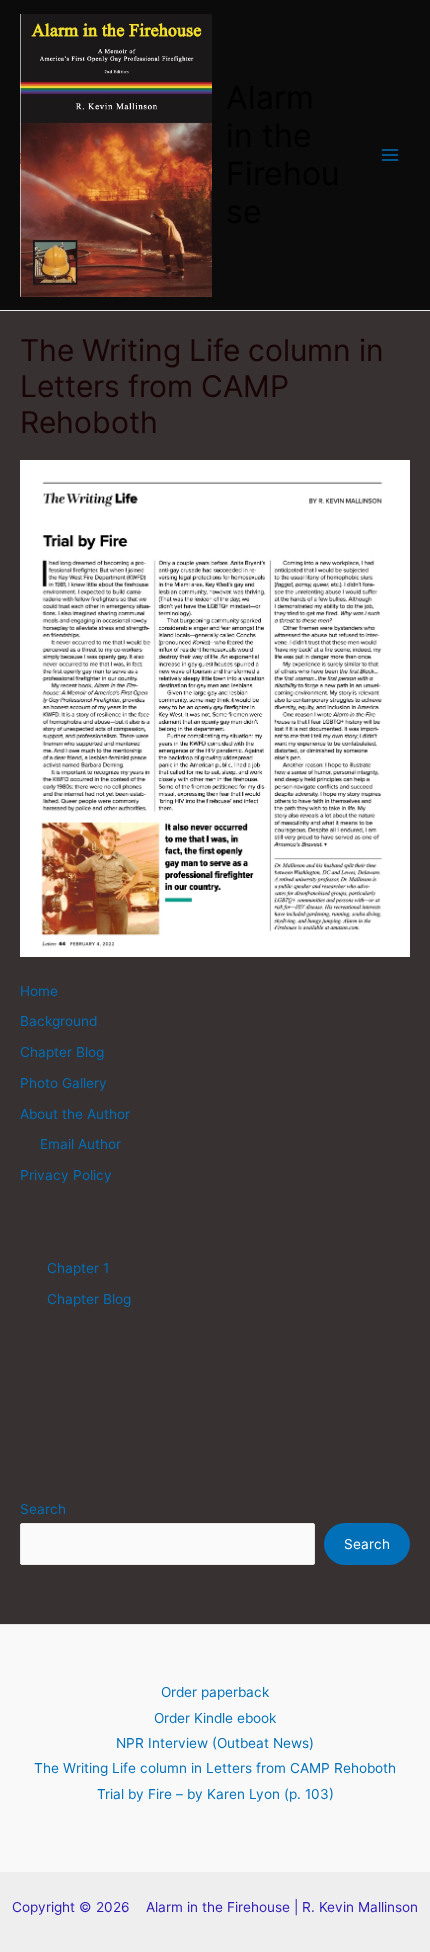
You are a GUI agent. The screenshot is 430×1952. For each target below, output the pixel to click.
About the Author (75, 1114)
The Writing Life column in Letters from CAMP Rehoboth (215, 1768)
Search (43, 1509)
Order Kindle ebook (215, 1718)
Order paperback (215, 1692)
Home (39, 991)
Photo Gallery (63, 1083)
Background (58, 1021)
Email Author (80, 1144)
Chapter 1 (78, 1268)
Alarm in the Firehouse (283, 155)
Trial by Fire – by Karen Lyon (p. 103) (215, 1794)
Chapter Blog (62, 1052)
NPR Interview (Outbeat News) (215, 1743)
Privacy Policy (66, 1175)
